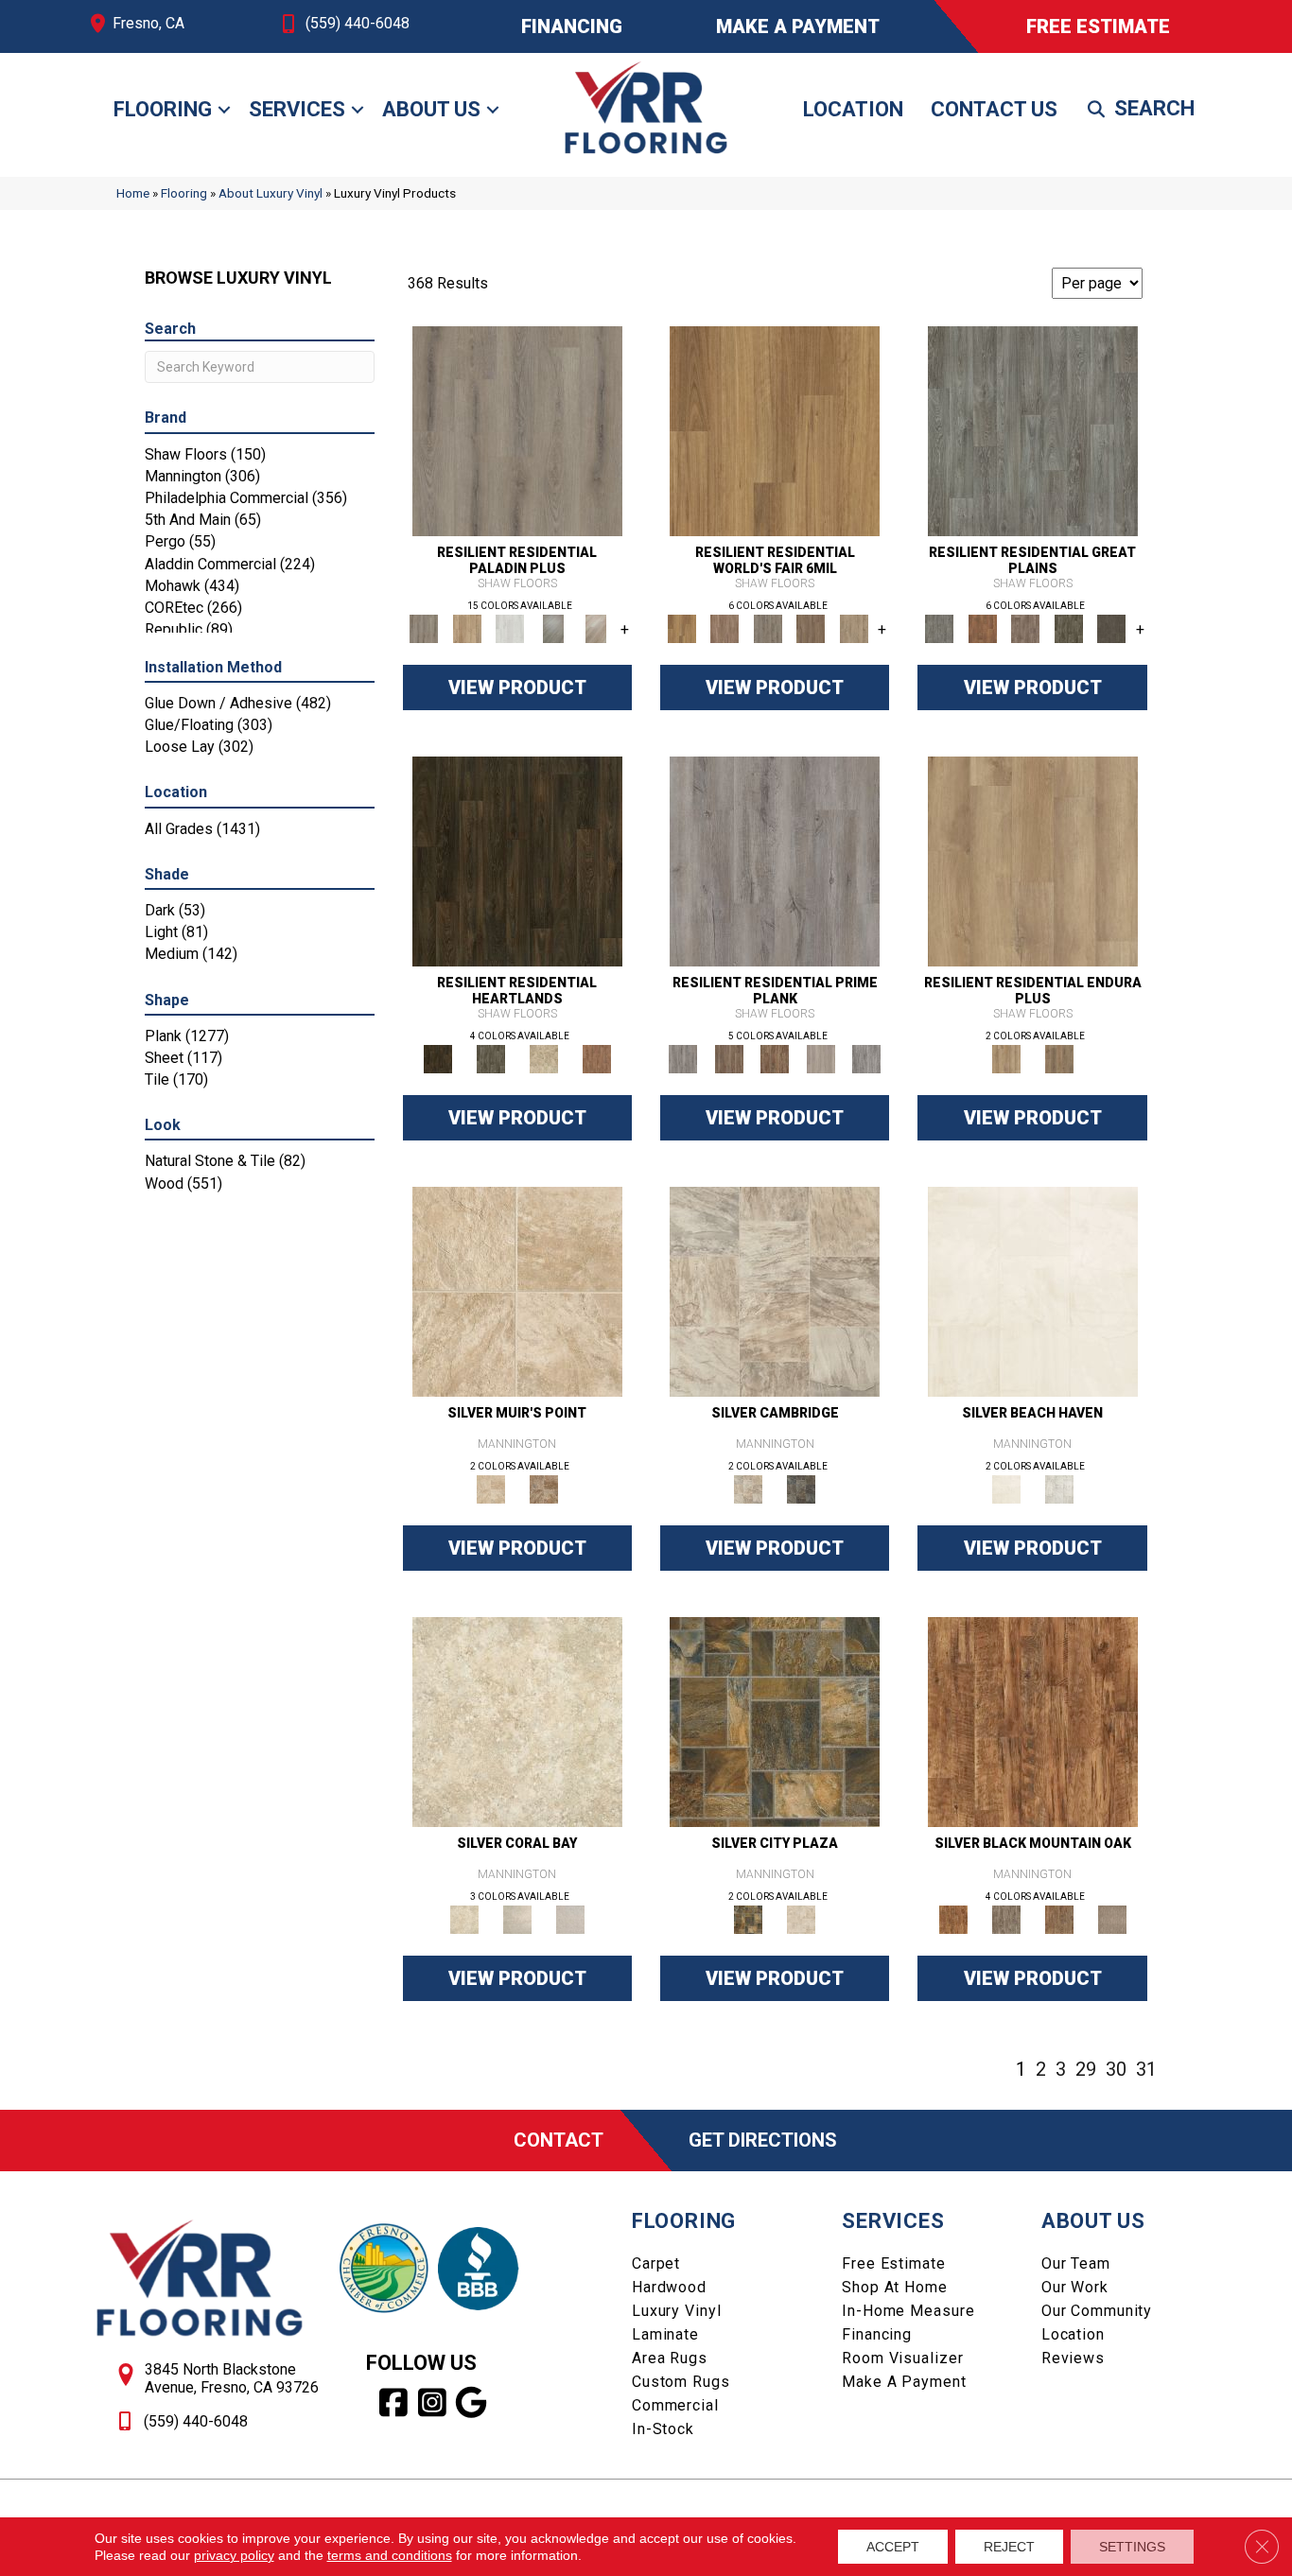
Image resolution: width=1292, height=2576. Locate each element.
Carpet (656, 2263)
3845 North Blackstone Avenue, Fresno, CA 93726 (232, 2378)
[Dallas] (811, 628)
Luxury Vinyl (677, 2311)
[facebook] (394, 2403)
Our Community (1097, 2311)
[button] (224, 110)
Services (297, 109)
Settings (1132, 2547)
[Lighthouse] (596, 628)
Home (133, 193)
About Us (431, 109)
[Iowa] (1069, 628)
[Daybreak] (517, 1919)
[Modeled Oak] (728, 1059)
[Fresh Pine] (553, 628)
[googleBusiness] (471, 2403)
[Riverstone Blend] (544, 1489)
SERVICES (893, 2221)
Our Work (1075, 2287)
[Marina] (1033, 861)
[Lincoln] (544, 1059)
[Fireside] (1033, 1722)
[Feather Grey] (510, 628)
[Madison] (597, 1059)
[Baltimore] (775, 431)
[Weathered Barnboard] (867, 1059)
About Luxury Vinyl (271, 193)
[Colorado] (1033, 431)
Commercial (675, 2405)
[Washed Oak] (821, 1059)
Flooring (163, 109)
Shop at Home (895, 2287)
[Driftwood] (467, 628)
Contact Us (994, 109)
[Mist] (1059, 1489)
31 (1146, 2069)
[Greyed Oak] (775, 861)
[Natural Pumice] (517, 1291)
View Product (517, 688)
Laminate (665, 2334)
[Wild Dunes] (1059, 1059)
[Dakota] (517, 861)
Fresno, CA (148, 23)
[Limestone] (775, 1291)
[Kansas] (1111, 628)
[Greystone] (801, 1489)
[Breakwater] (1033, 1291)
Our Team (1076, 2263)
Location (853, 109)
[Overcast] (570, 1919)
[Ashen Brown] (517, 431)
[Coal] (1006, 1919)
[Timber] (1059, 1919)
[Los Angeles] (854, 628)
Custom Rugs (681, 2382)
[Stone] (801, 1919)
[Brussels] (724, 628)
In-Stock (663, 2429)
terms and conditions (390, 2555)
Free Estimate (893, 2263)
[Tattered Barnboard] (775, 1059)
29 (1086, 2069)
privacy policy (234, 2555)
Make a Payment (904, 2382)
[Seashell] (517, 1722)
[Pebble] (1112, 1919)
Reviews (1073, 2358)
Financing (877, 2334)
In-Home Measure (908, 2311)
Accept (893, 2547)
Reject (1009, 2547)
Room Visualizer (902, 2358)
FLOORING (684, 2221)
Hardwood (669, 2287)
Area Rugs (670, 2358)
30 (1116, 2069)
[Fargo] (1025, 628)
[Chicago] (768, 628)
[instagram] (433, 2403)
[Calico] (775, 1722)
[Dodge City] (982, 628)
